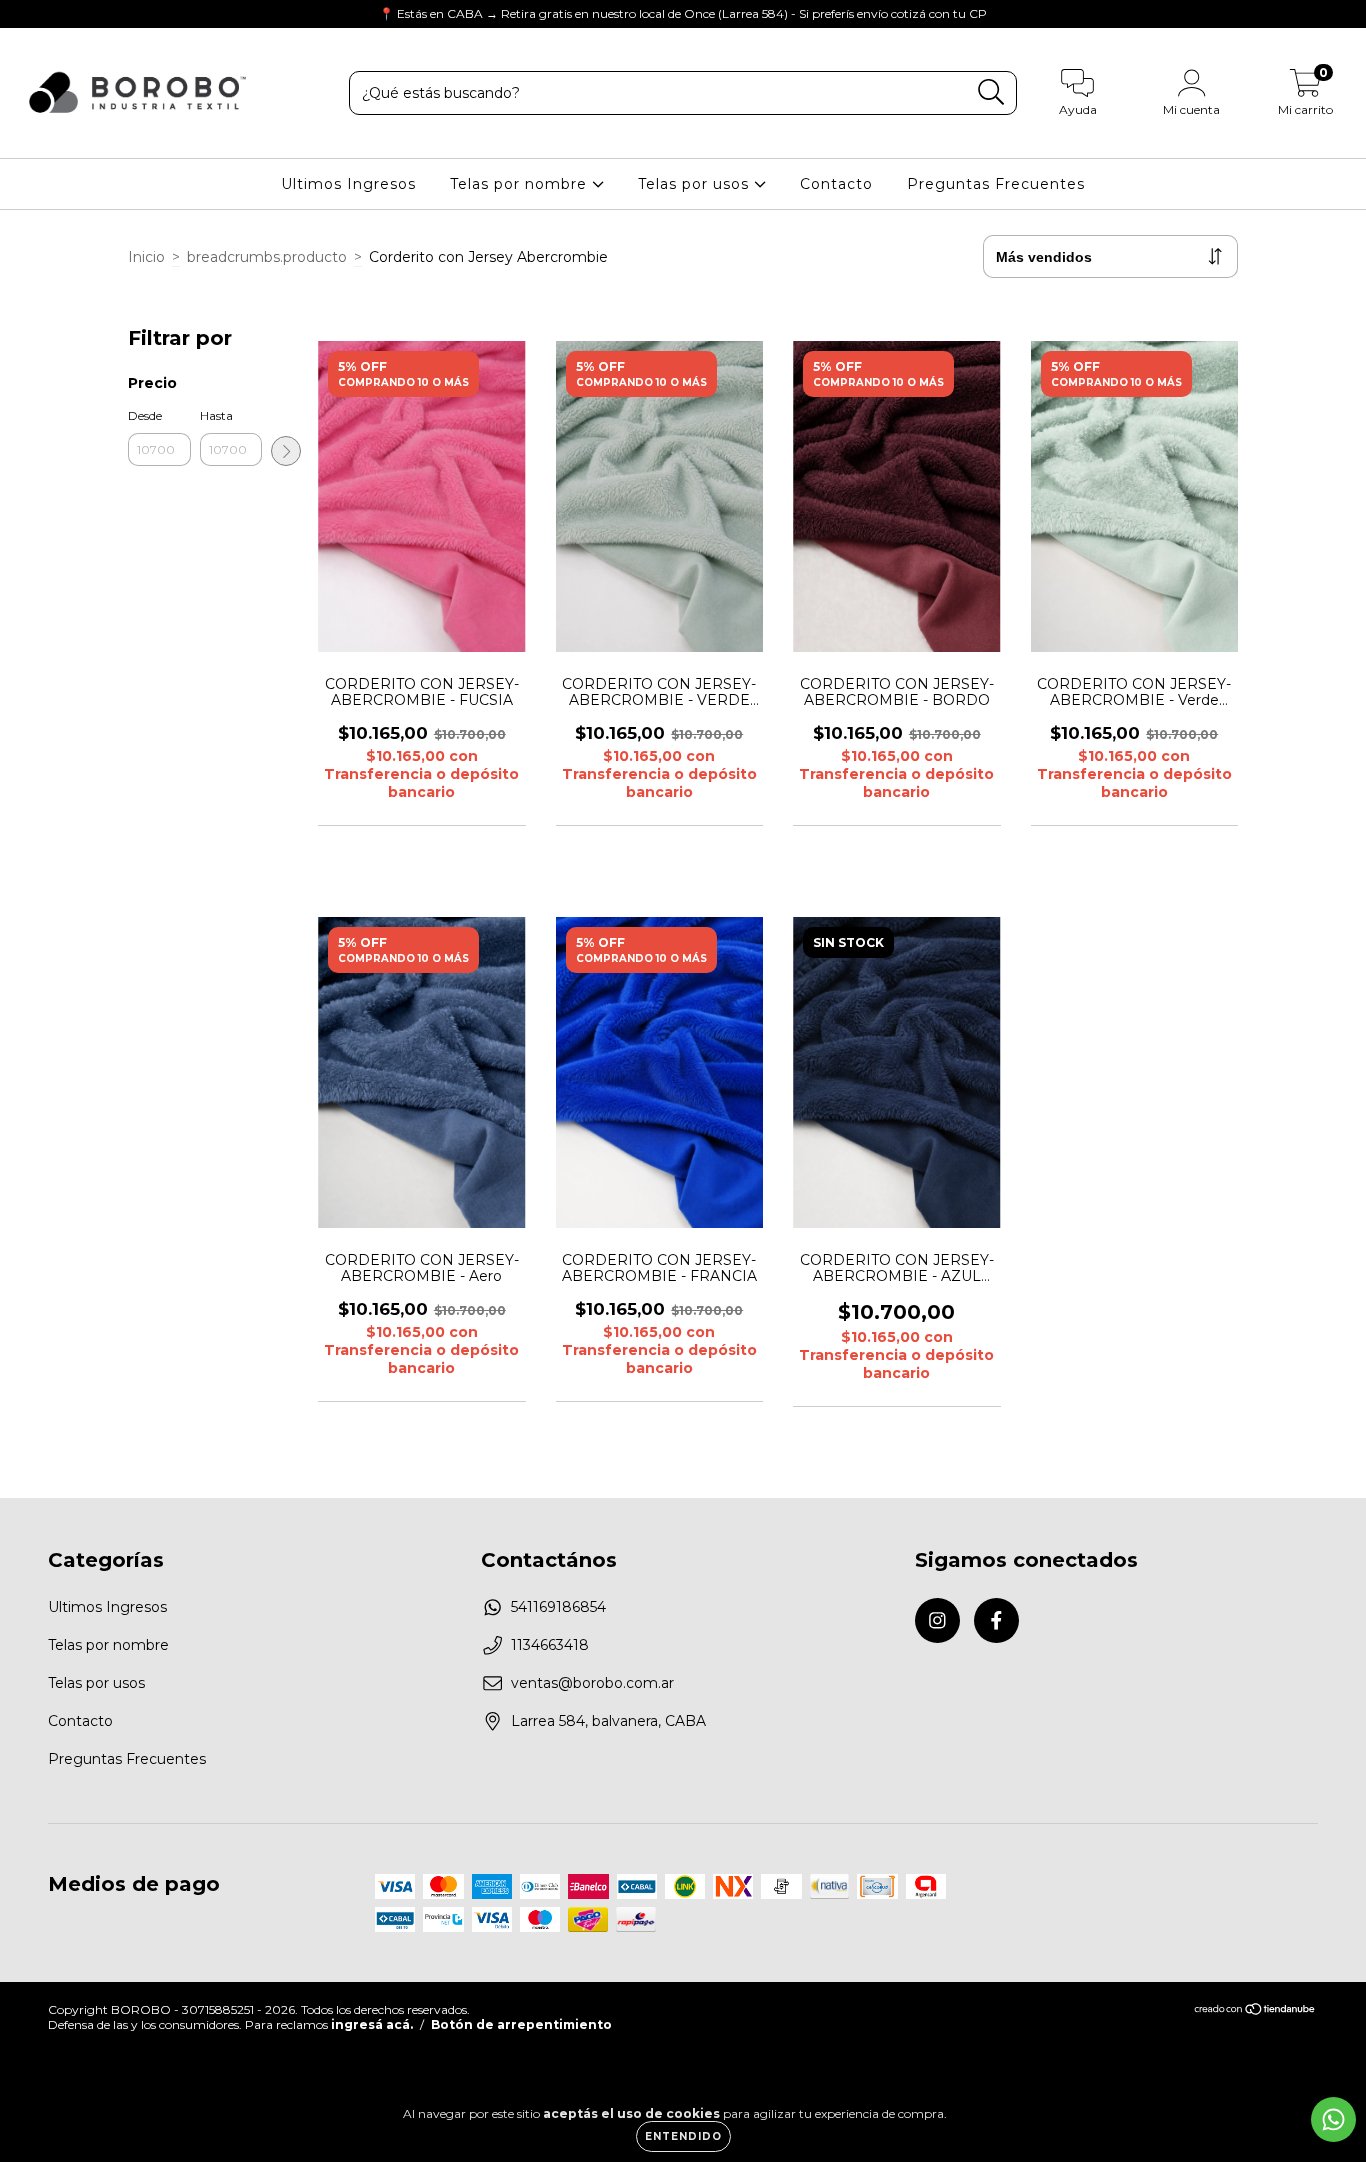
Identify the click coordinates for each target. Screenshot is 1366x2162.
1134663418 (550, 1645)
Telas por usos (696, 184)
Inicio (146, 257)
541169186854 (558, 1607)
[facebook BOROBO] (58, 14)
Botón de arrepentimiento (521, 2024)
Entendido (683, 2136)
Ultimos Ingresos (348, 184)
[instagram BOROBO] (30, 14)
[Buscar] (991, 92)
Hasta (216, 415)
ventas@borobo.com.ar (592, 1683)
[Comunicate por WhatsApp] (1333, 2119)
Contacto (836, 184)
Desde (145, 415)
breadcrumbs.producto (267, 257)
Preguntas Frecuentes (996, 184)
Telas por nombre (521, 184)
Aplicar (286, 451)
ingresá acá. (372, 2024)
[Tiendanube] (1255, 2011)
